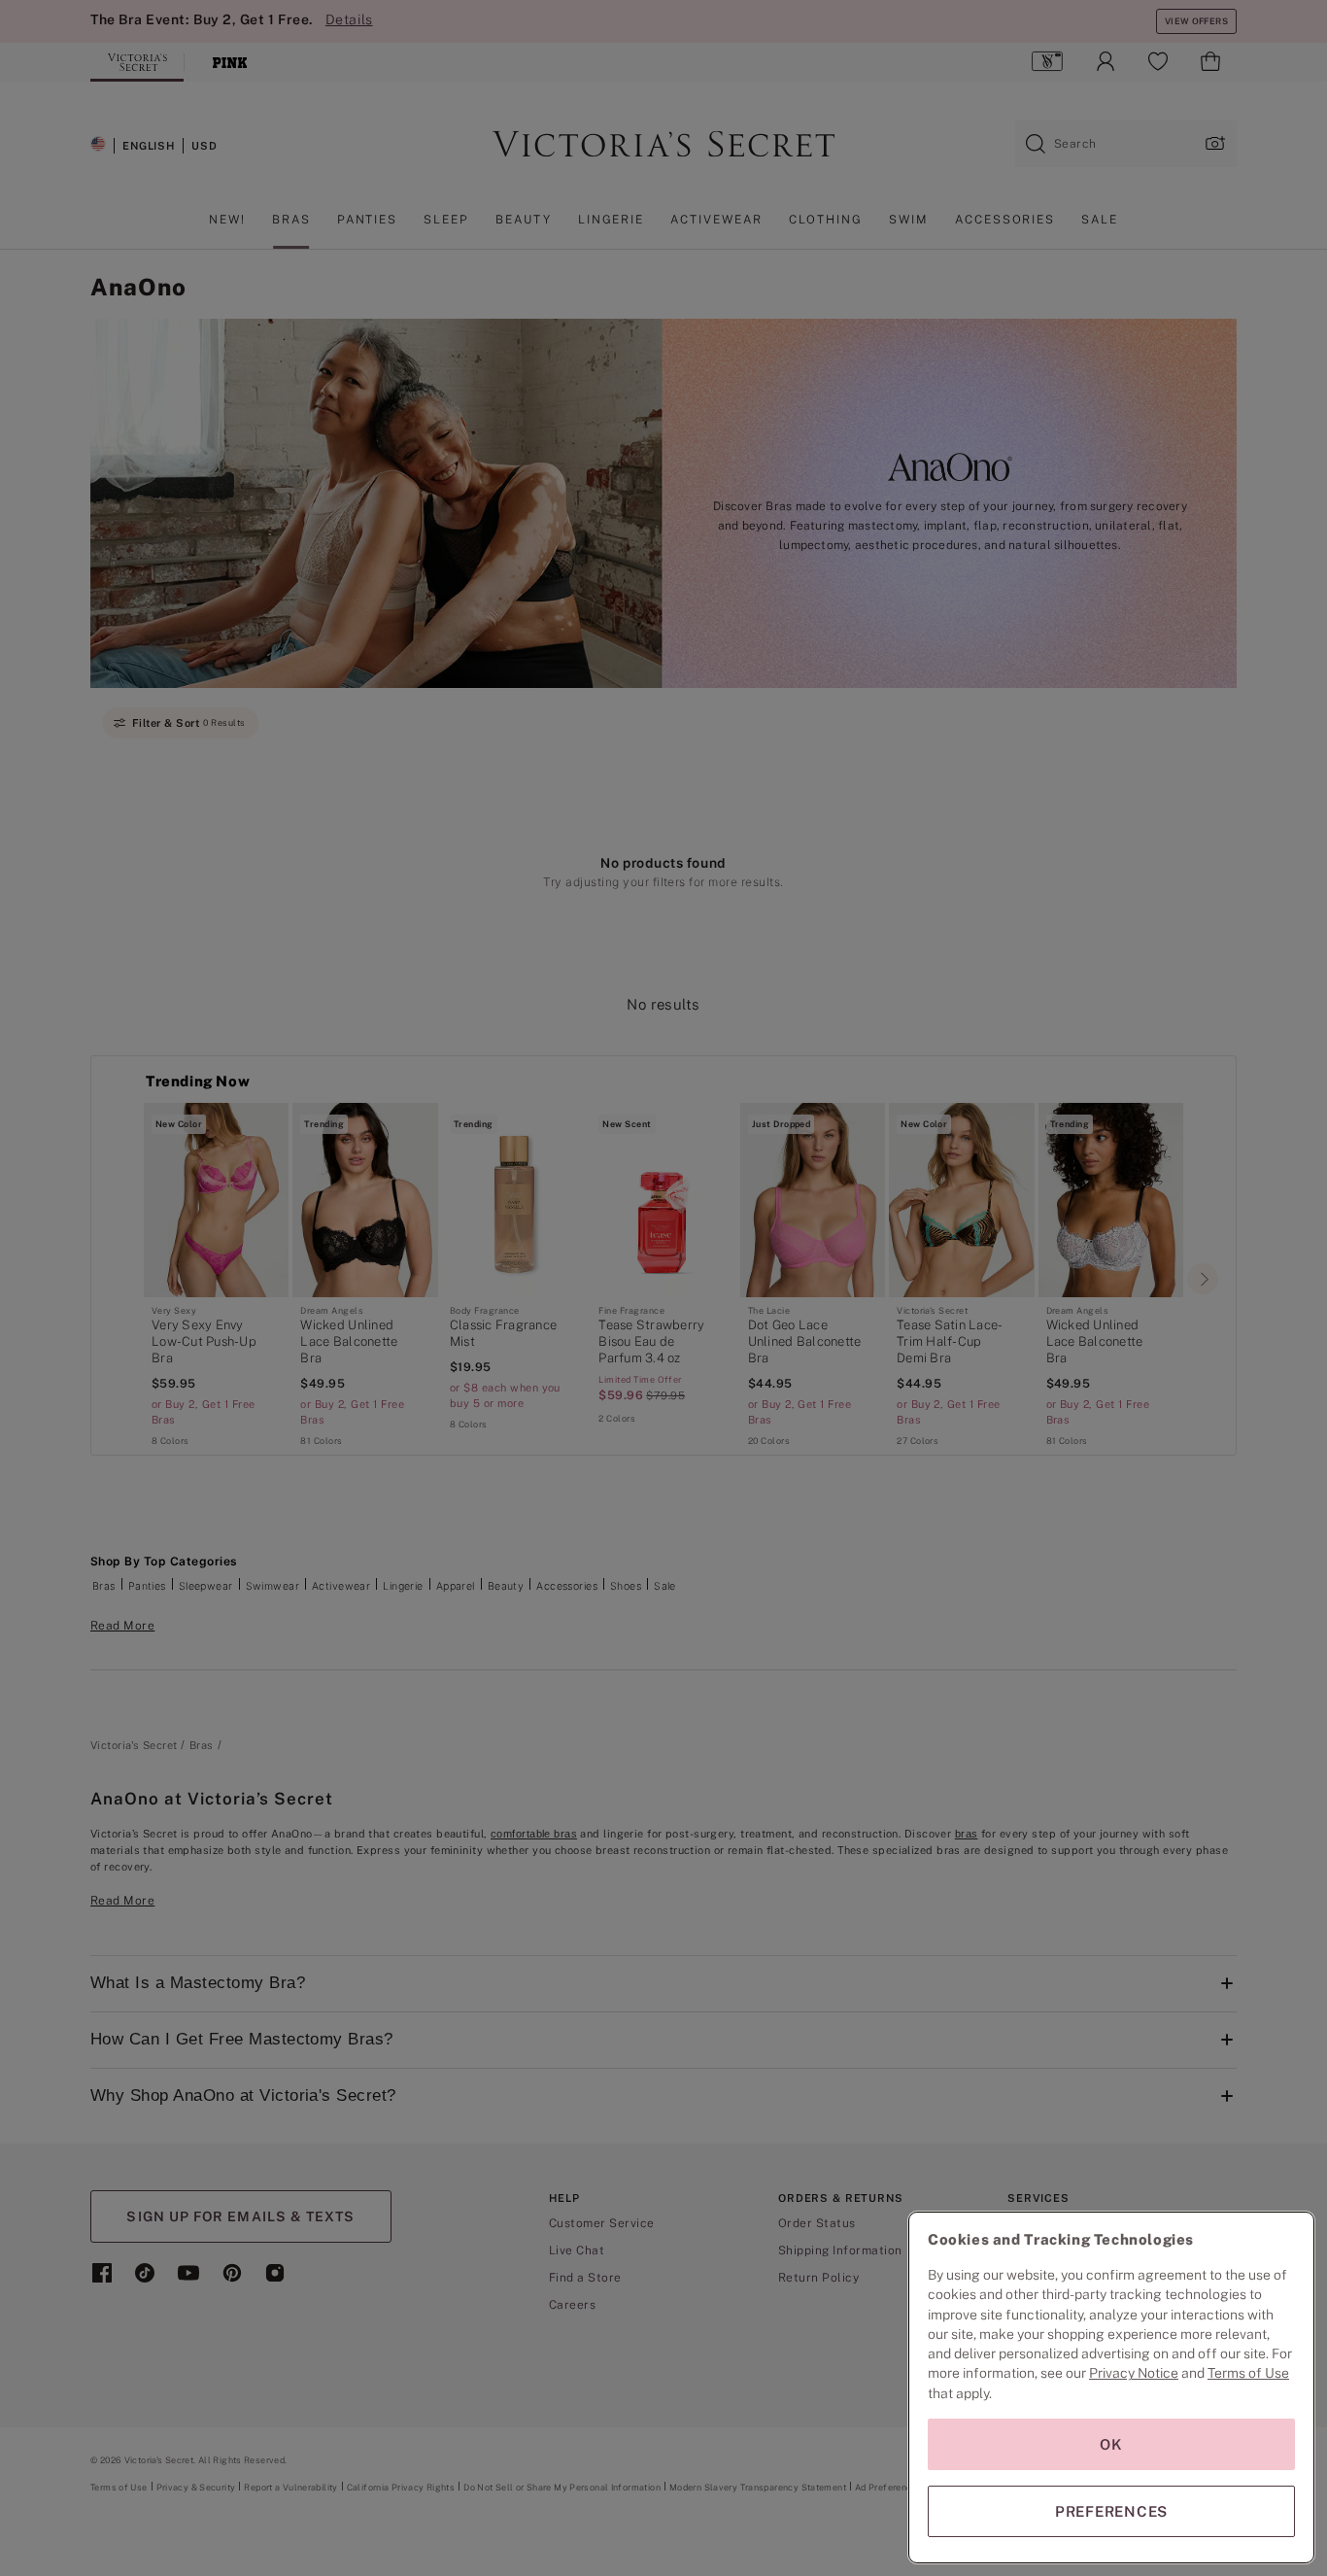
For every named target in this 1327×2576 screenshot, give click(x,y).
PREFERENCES (1111, 2511)
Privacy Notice (1134, 2373)
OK (1111, 2444)
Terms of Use (1248, 2373)
